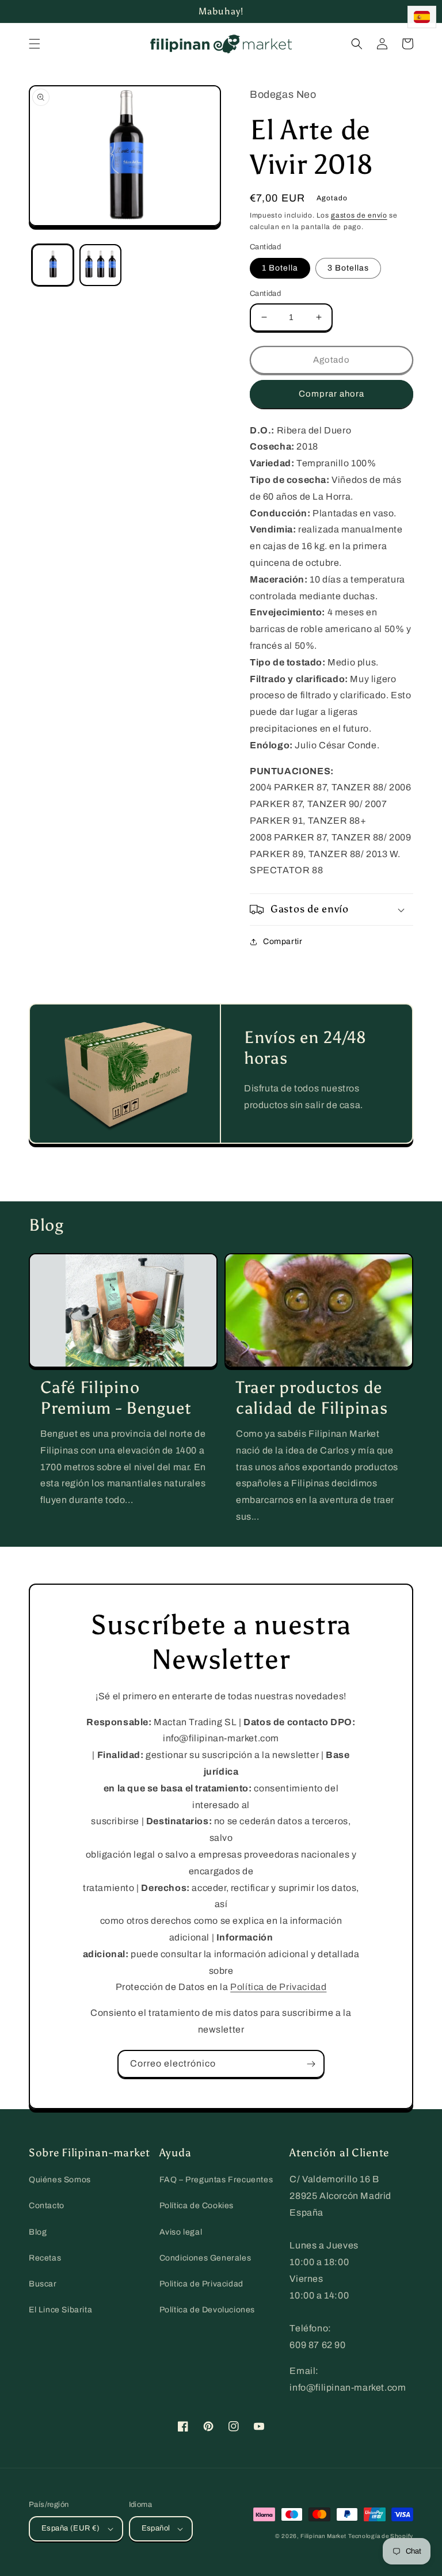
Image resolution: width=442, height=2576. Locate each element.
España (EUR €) (71, 2528)
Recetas (45, 2258)
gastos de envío (359, 215)
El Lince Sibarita (60, 2310)
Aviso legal (181, 2232)
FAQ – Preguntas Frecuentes (216, 2180)
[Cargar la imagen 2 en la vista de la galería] (100, 265)
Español (156, 2528)
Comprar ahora (331, 394)
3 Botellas (348, 268)
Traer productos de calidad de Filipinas (312, 1398)
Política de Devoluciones (207, 2310)
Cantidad (265, 294)
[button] (35, 44)
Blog (38, 2232)
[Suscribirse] (311, 2064)
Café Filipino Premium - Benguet (116, 1398)
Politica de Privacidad (201, 2284)
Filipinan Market (323, 2536)
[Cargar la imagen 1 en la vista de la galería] (53, 265)
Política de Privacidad (278, 1987)
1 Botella (280, 268)
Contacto (47, 2206)
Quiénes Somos (60, 2180)
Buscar (43, 2284)
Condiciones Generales (205, 2258)
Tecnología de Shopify (381, 2536)
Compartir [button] (283, 941)
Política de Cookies (197, 2206)
